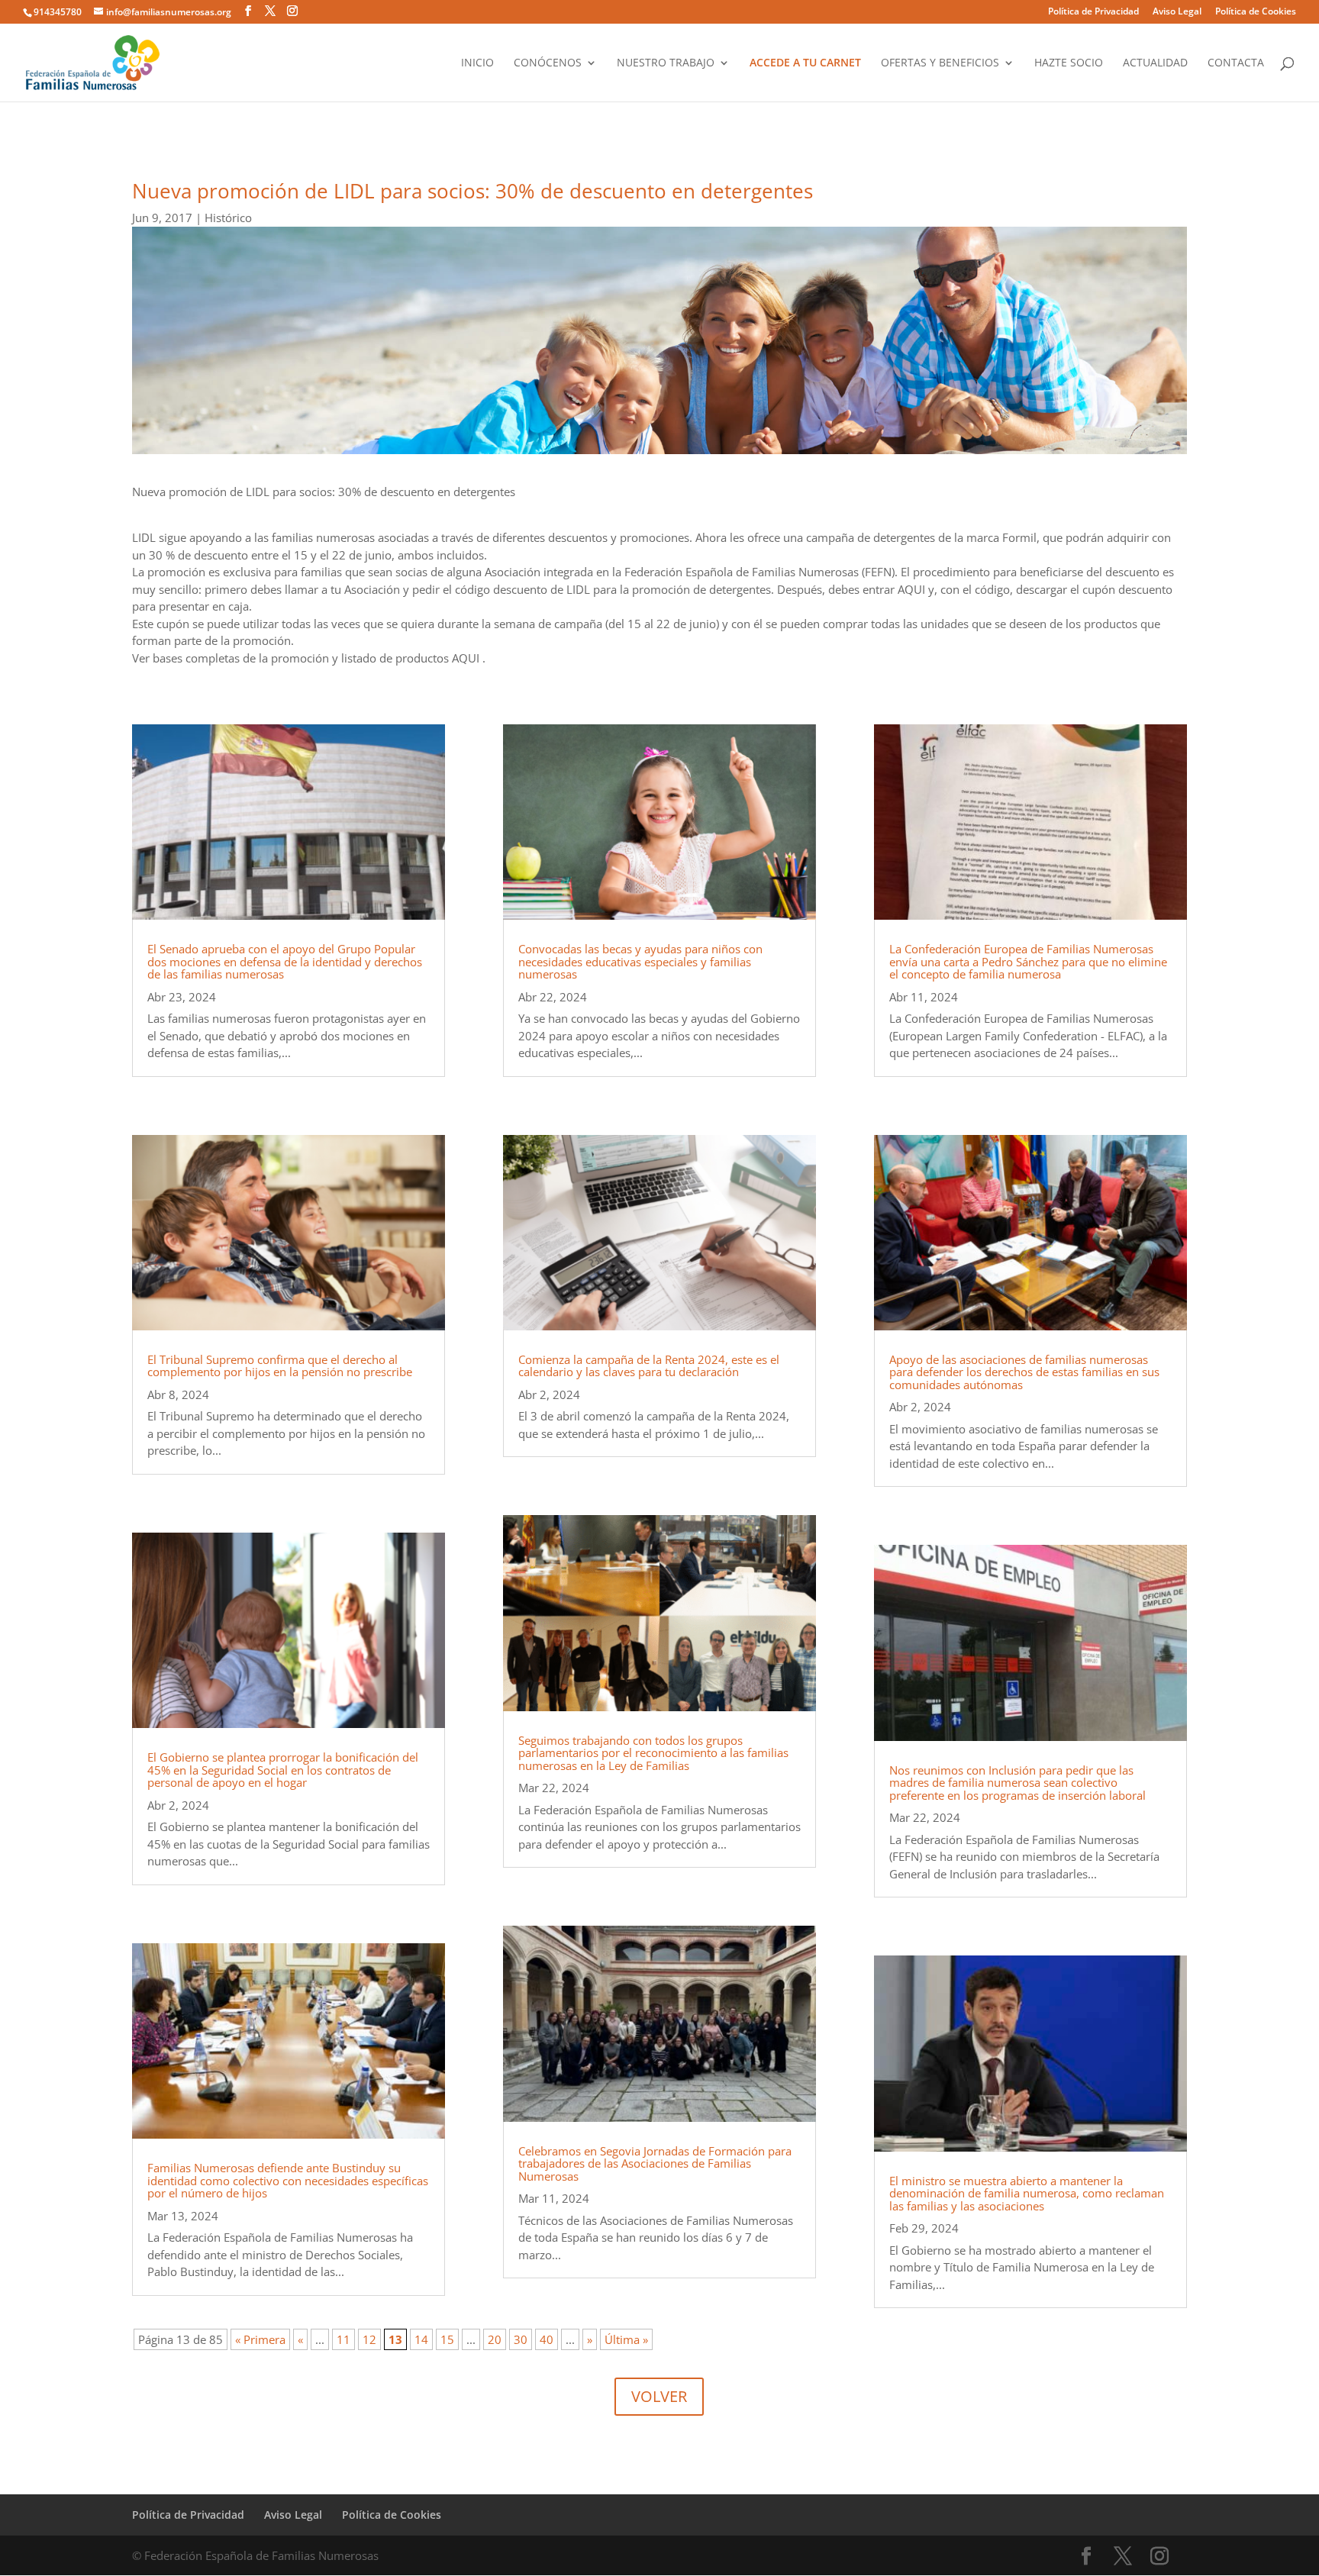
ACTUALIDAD (1155, 63)
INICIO (477, 63)
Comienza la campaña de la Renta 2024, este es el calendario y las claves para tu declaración (649, 1366)
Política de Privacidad (1093, 12)
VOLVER (659, 2396)
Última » (626, 2339)
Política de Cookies (1256, 12)
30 (521, 2339)
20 (495, 2339)
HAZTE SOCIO (1069, 63)
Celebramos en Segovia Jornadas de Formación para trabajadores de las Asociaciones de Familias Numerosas (655, 2163)
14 (421, 2339)
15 (447, 2339)
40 (547, 2339)
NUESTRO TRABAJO (666, 63)
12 (369, 2339)
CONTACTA (1236, 63)
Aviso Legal (1177, 12)
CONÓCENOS (548, 63)
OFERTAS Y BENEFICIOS (940, 63)
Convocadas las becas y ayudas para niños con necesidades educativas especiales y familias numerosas (640, 961)
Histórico (228, 218)
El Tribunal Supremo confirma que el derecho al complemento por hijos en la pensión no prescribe (280, 1366)
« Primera (260, 2339)
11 (343, 2339)
